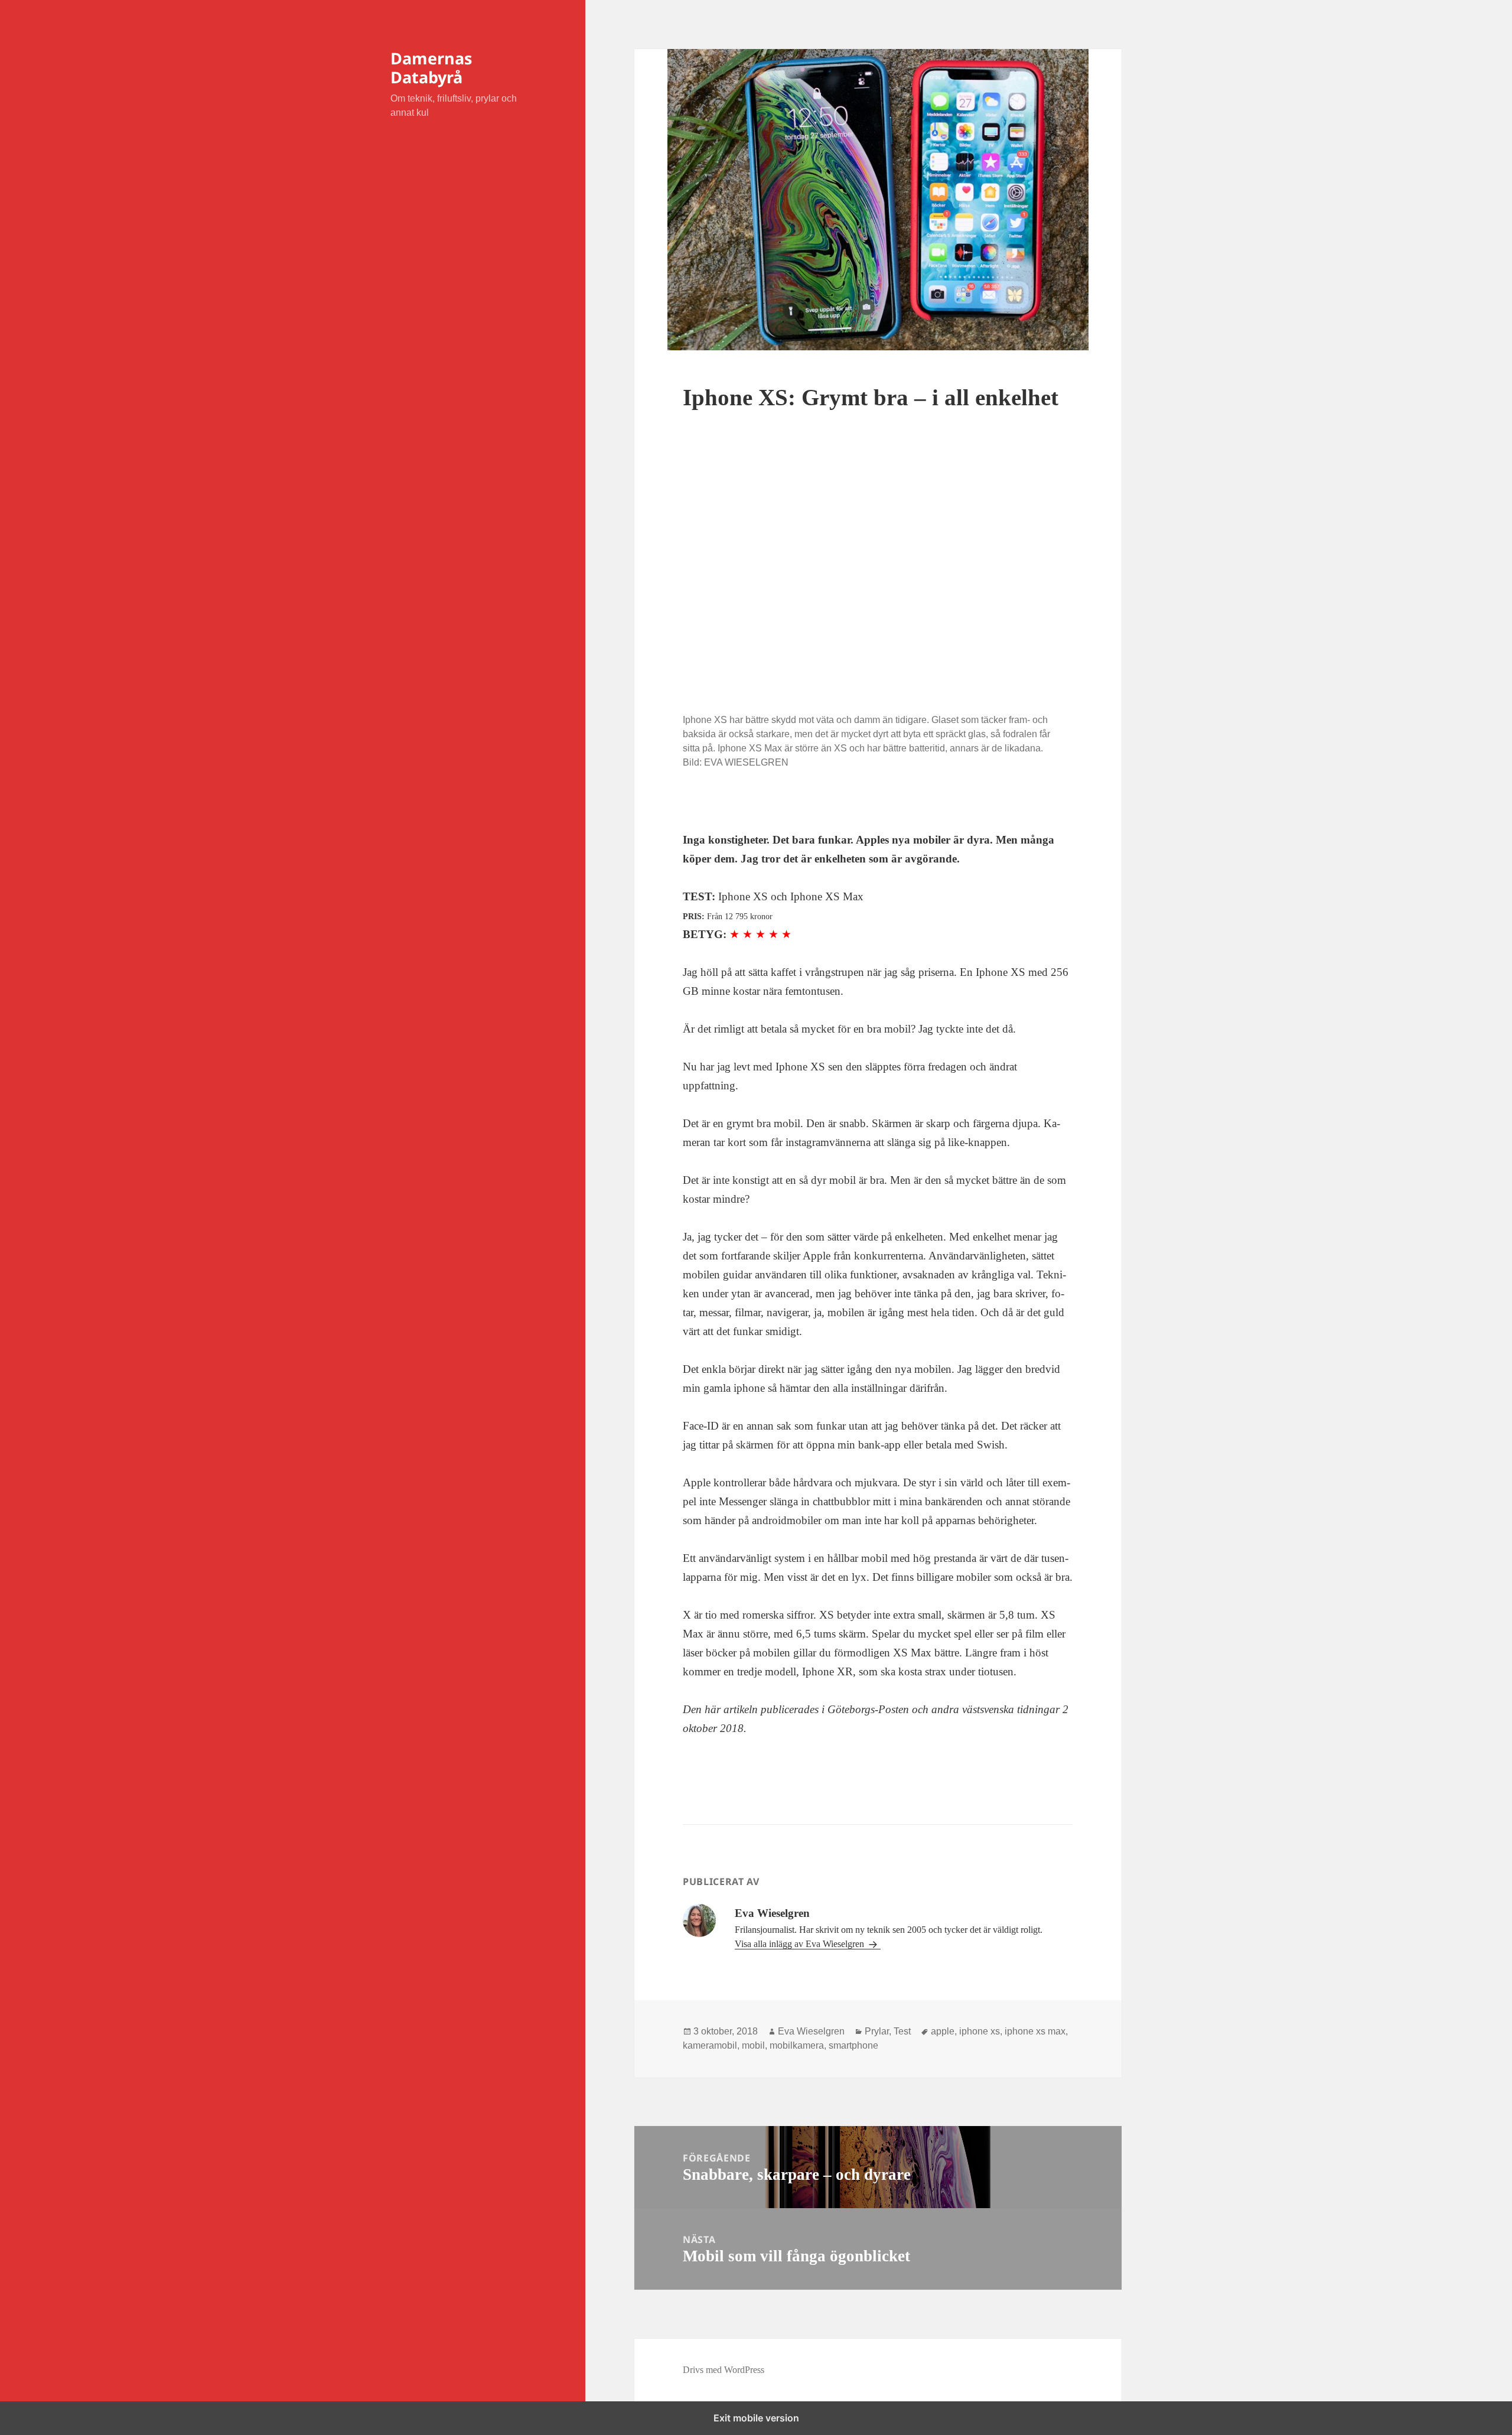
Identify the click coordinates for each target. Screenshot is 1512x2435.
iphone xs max (1035, 2031)
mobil (753, 2045)
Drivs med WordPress (724, 2370)
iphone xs (980, 2031)
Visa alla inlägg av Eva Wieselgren (801, 1944)
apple (943, 2031)
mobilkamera (797, 2045)
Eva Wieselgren (811, 2031)
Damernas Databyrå (431, 68)
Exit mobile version (756, 2418)
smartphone (853, 2045)
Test (902, 2031)
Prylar (877, 2031)
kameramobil (710, 2045)
